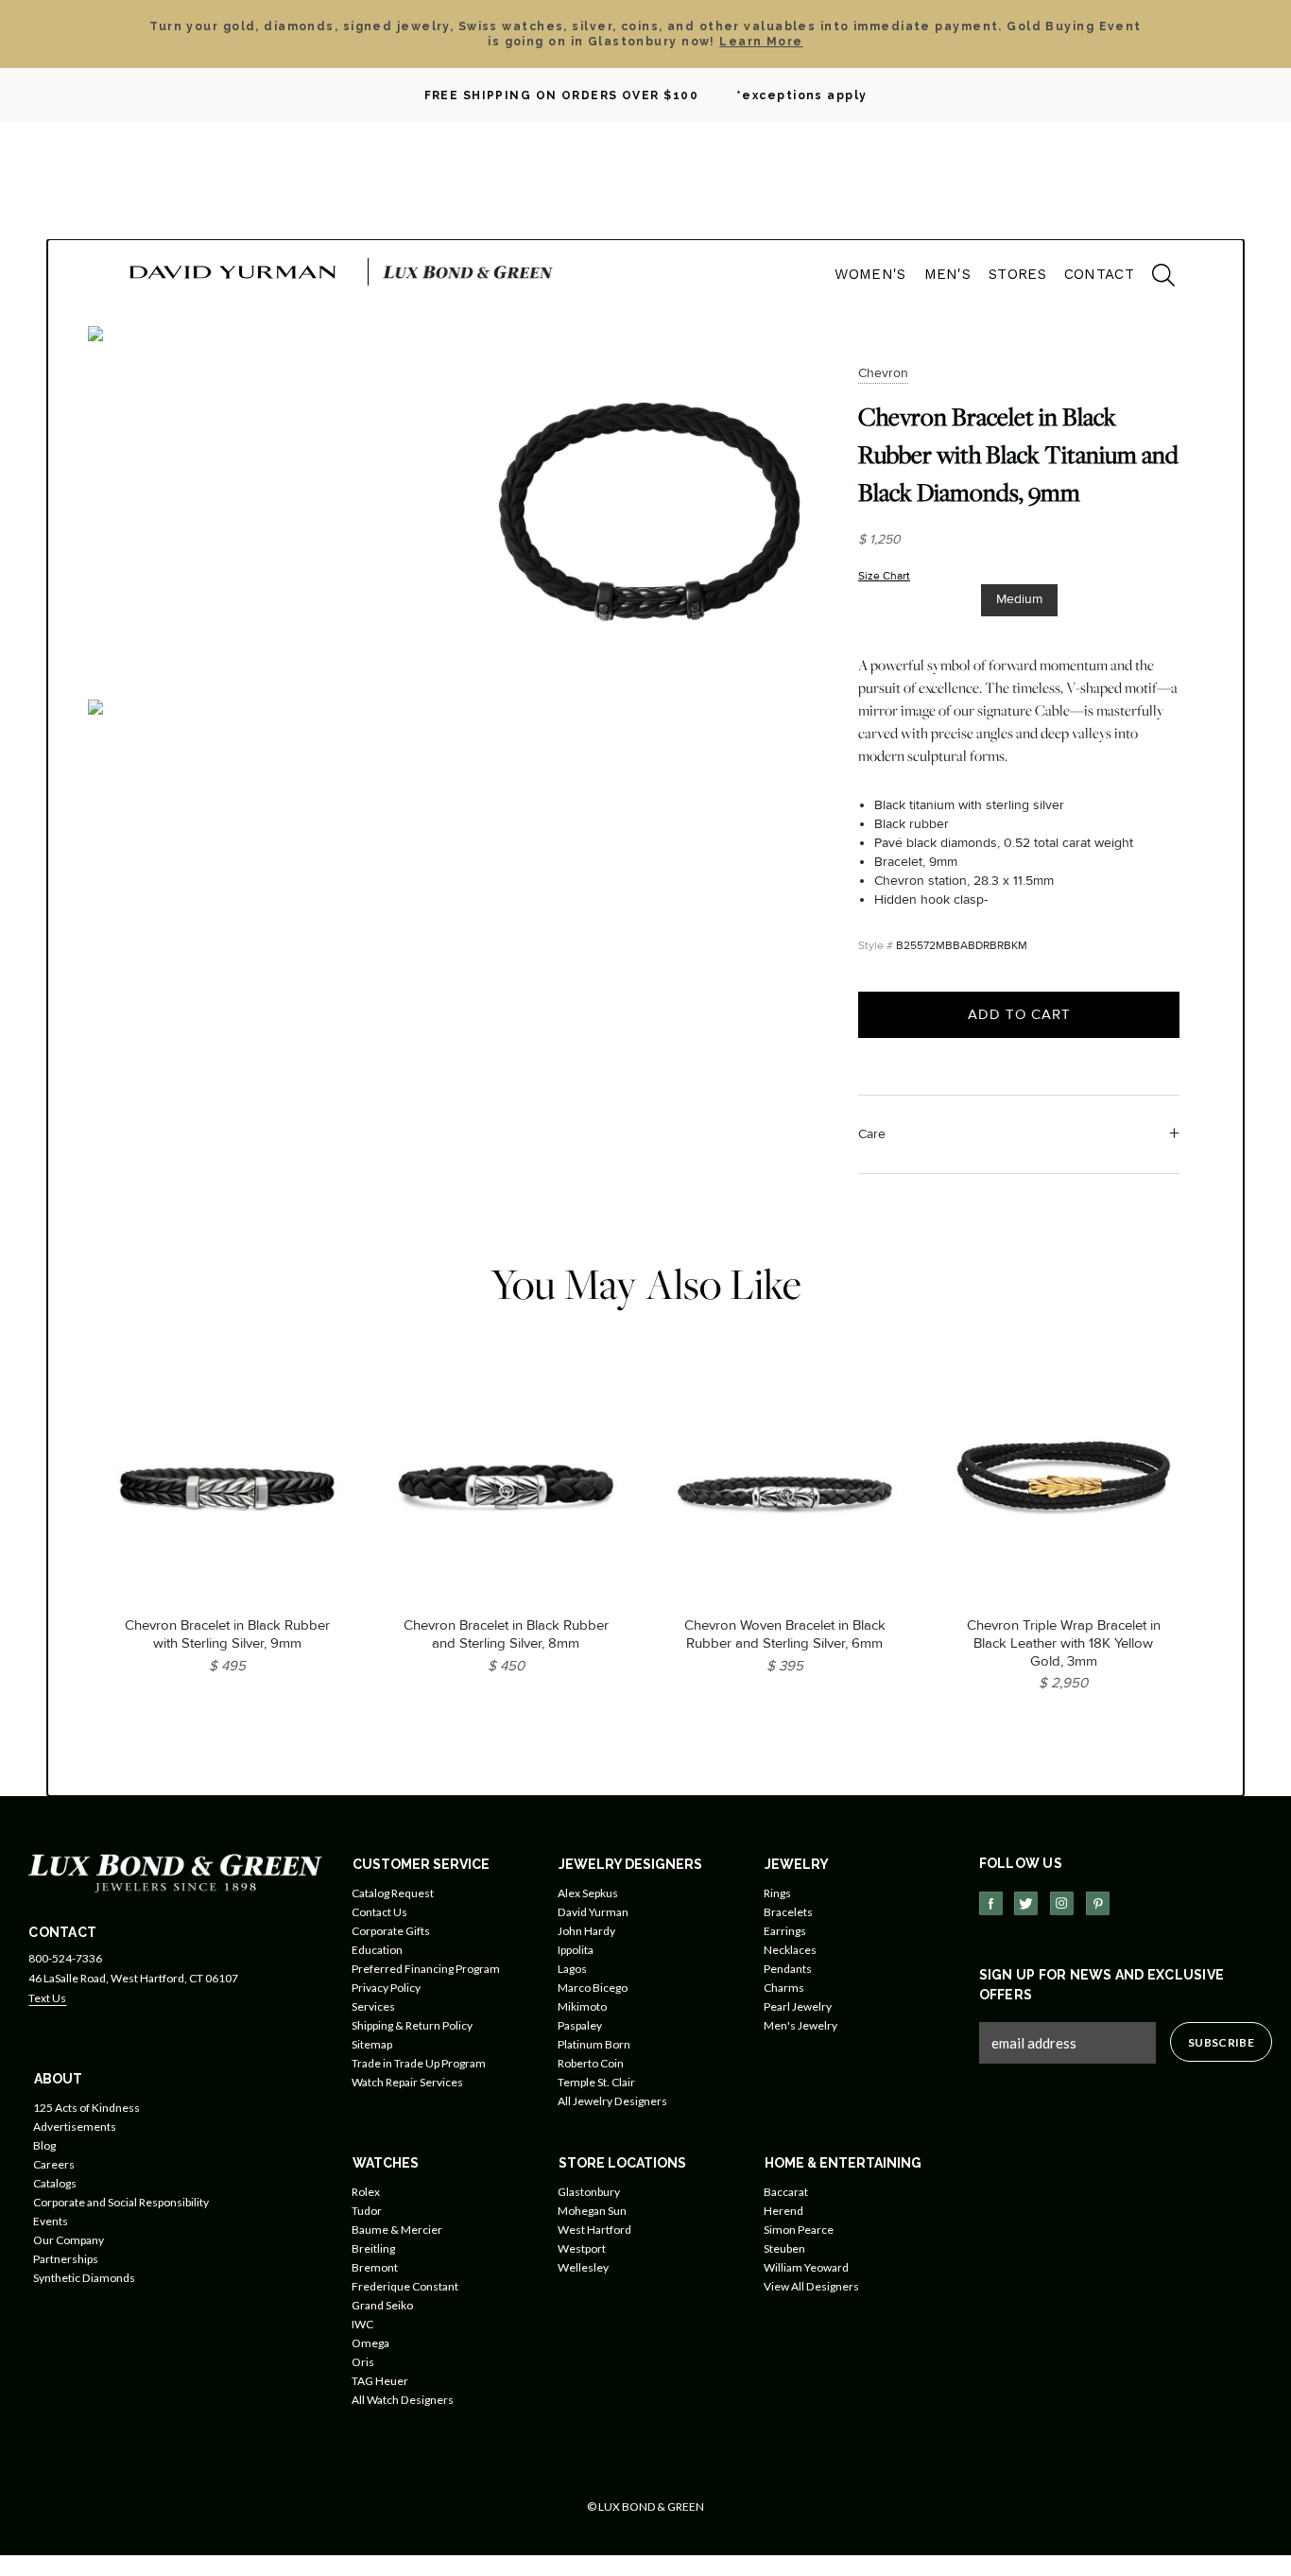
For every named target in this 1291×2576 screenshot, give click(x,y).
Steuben (784, 2248)
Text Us (47, 1998)
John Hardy (586, 1931)
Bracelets (788, 1912)
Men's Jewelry (800, 2025)
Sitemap (372, 2044)
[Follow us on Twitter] (1026, 1903)
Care (872, 1134)
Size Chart (884, 576)
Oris (363, 2362)
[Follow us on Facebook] (991, 1903)
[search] (1154, 278)
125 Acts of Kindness (86, 2108)
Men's (948, 274)
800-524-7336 (65, 1958)
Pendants (788, 1969)
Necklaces (790, 1950)
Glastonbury (589, 2192)
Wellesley (583, 2267)
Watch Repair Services (407, 2082)
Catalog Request (393, 1893)
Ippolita (576, 1950)
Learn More (761, 42)
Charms (784, 1988)
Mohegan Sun (592, 2211)
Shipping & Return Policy (412, 2025)
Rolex (366, 2192)
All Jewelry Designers (612, 2101)
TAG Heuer (380, 2381)
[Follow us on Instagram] (1062, 1903)
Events (51, 2221)
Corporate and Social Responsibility (121, 2202)
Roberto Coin (591, 2063)
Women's (870, 274)
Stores (1017, 274)
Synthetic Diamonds (84, 2278)
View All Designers (811, 2286)
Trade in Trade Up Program (419, 2063)
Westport (582, 2248)
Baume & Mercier (397, 2230)
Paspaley (580, 2025)
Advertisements (75, 2126)
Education (377, 1950)
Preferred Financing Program (426, 1969)
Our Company (69, 2240)
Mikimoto (582, 2006)
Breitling (373, 2248)
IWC (362, 2324)
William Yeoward (806, 2267)
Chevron (883, 373)
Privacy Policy (386, 1988)
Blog (44, 2145)
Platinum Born (594, 2044)
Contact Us (379, 1912)
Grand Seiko (382, 2305)
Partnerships (66, 2259)
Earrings (785, 1931)
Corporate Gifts (391, 1931)
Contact (1099, 274)
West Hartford (594, 2230)
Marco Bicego (593, 1988)
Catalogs (55, 2183)
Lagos (572, 1969)
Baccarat (786, 2192)
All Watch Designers (403, 2400)
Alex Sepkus (588, 1893)
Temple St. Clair (596, 2082)
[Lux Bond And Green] (175, 1872)
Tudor (367, 2211)
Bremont (375, 2267)
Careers (54, 2164)
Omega (370, 2343)
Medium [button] (1019, 599)
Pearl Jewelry (798, 2006)
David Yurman (593, 1912)
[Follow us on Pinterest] (1098, 1903)
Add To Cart (1019, 1014)
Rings (777, 1893)
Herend (783, 2211)
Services (373, 2006)
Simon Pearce (799, 2230)
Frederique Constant (405, 2286)
